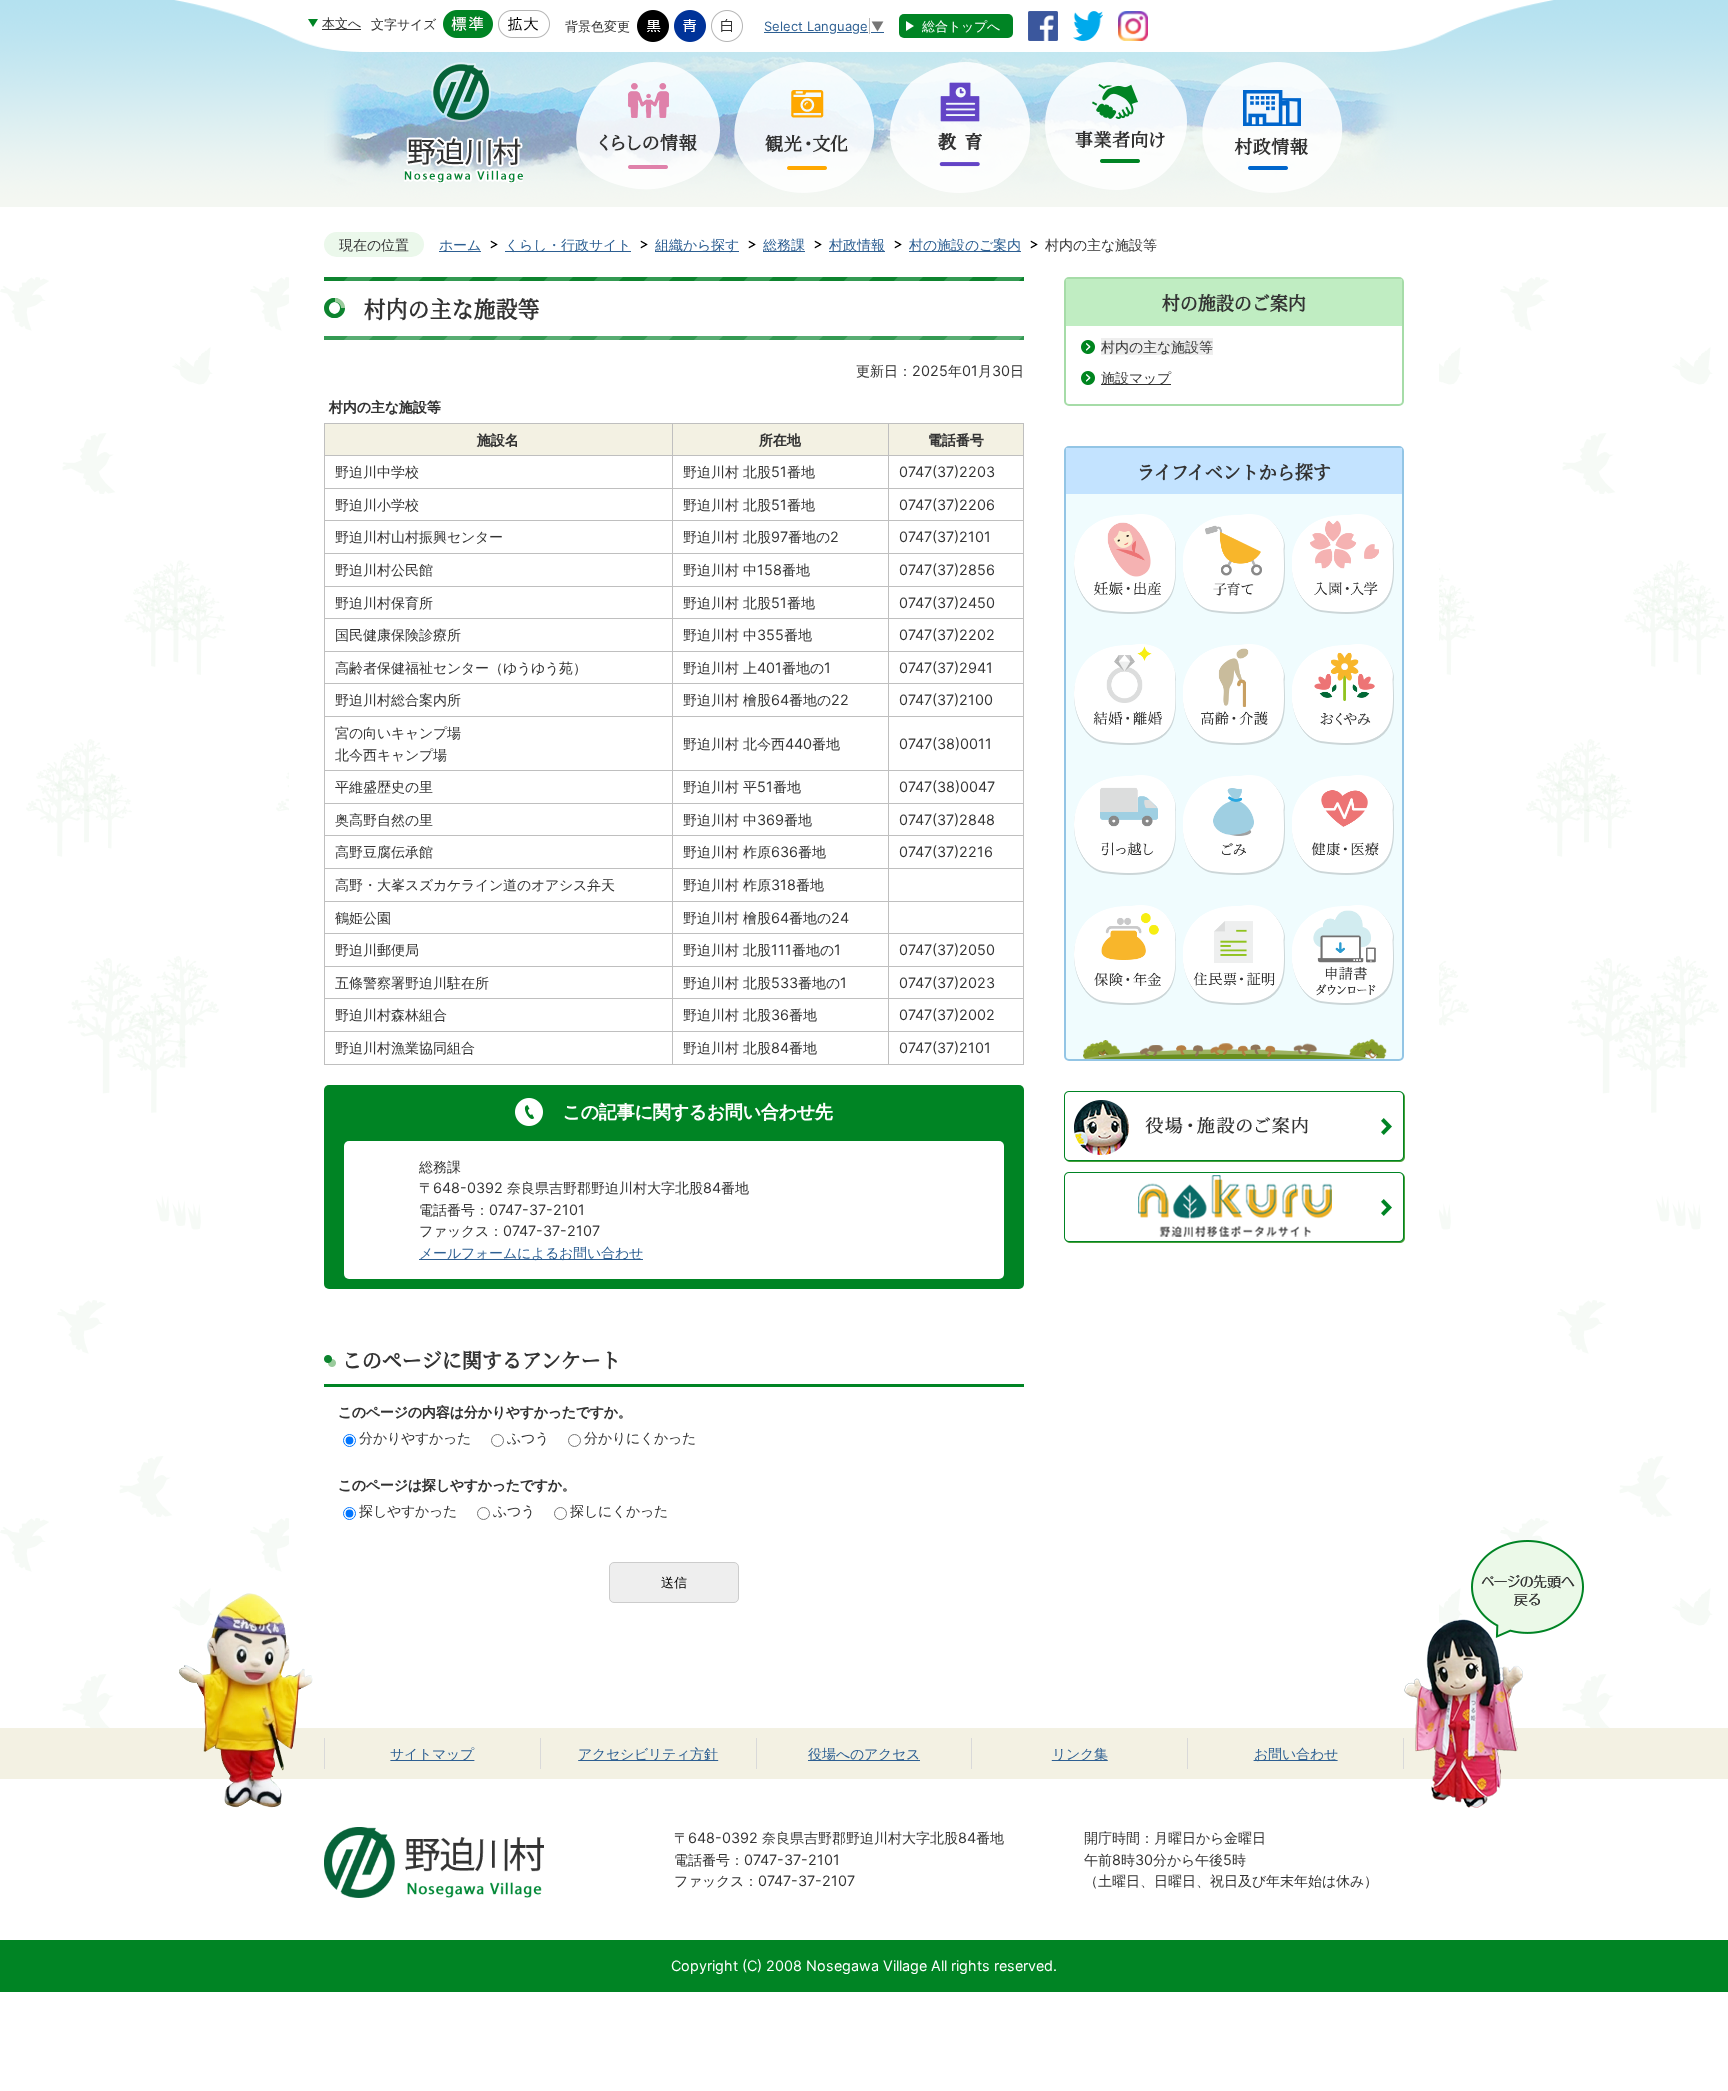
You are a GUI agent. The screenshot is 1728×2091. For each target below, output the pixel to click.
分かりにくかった (640, 1437)
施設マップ (1136, 377)
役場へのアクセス (864, 1753)
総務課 (784, 244)
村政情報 (857, 244)
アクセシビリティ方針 (648, 1753)
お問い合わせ (1296, 1753)
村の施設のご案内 (965, 244)
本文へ (341, 23)
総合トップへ (961, 26)
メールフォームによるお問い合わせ (531, 1252)
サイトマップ (432, 1753)
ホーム (460, 244)
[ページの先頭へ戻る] (1494, 1550)
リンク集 (1080, 1753)
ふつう (528, 1437)
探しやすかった (408, 1510)
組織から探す (697, 244)
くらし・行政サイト (568, 244)
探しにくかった (619, 1510)
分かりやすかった (415, 1437)
